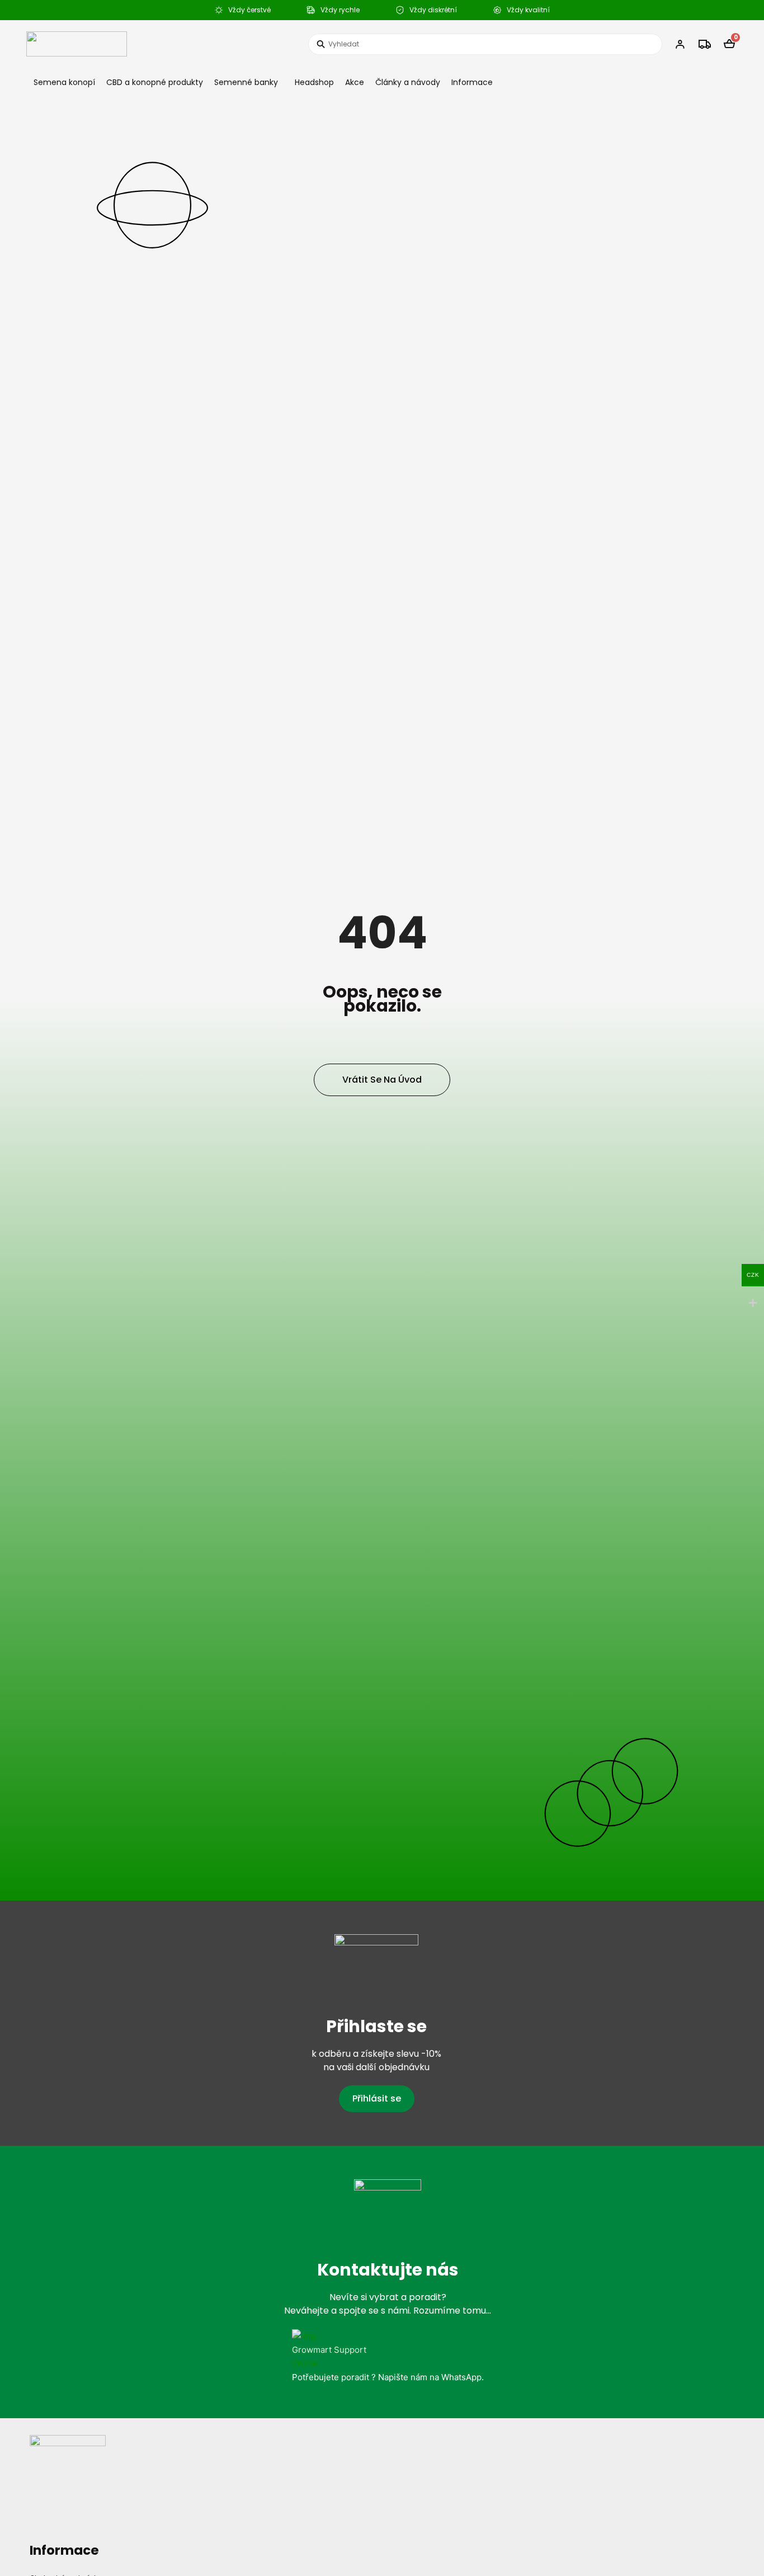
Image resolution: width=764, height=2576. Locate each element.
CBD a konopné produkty (155, 82)
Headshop (314, 82)
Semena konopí (64, 82)
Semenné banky (246, 82)
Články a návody (408, 82)
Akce (355, 82)
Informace (472, 82)
